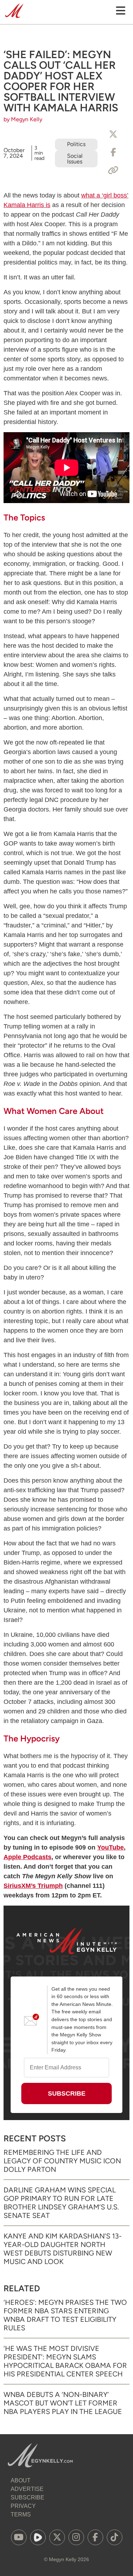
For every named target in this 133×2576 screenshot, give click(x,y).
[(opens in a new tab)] (19, 2537)
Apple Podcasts (27, 1857)
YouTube (110, 1847)
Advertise (27, 2489)
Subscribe (27, 2497)
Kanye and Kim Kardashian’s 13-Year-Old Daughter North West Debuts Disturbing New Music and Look (63, 2249)
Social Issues (75, 159)
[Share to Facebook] (113, 152)
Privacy (23, 2506)
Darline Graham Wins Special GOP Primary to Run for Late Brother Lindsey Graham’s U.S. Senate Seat (61, 2203)
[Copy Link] (113, 171)
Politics (76, 144)
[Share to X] (113, 134)
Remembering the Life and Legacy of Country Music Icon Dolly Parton (62, 2161)
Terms (21, 2514)
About (21, 2480)
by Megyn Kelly (23, 119)
